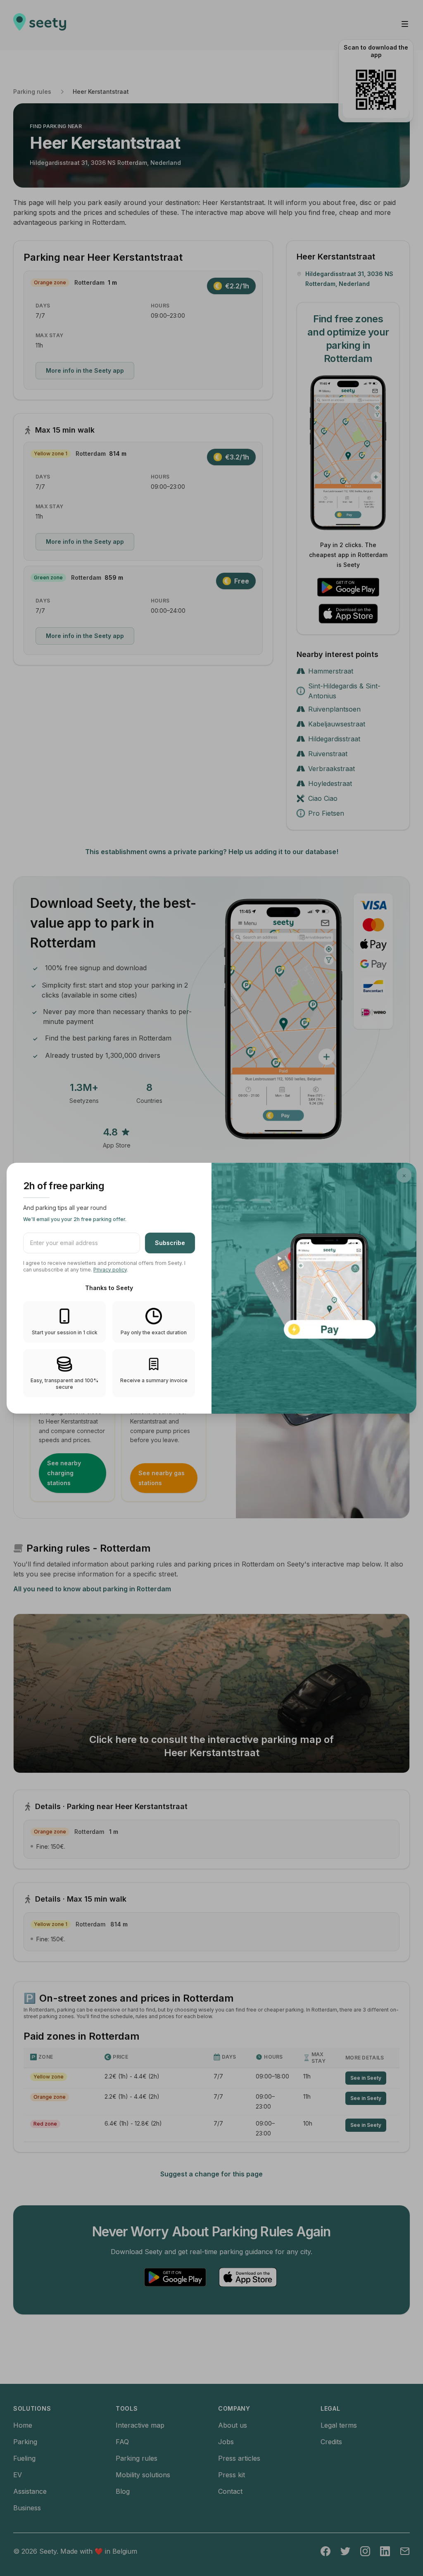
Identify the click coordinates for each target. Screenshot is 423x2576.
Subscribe (170, 1243)
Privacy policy (110, 1270)
